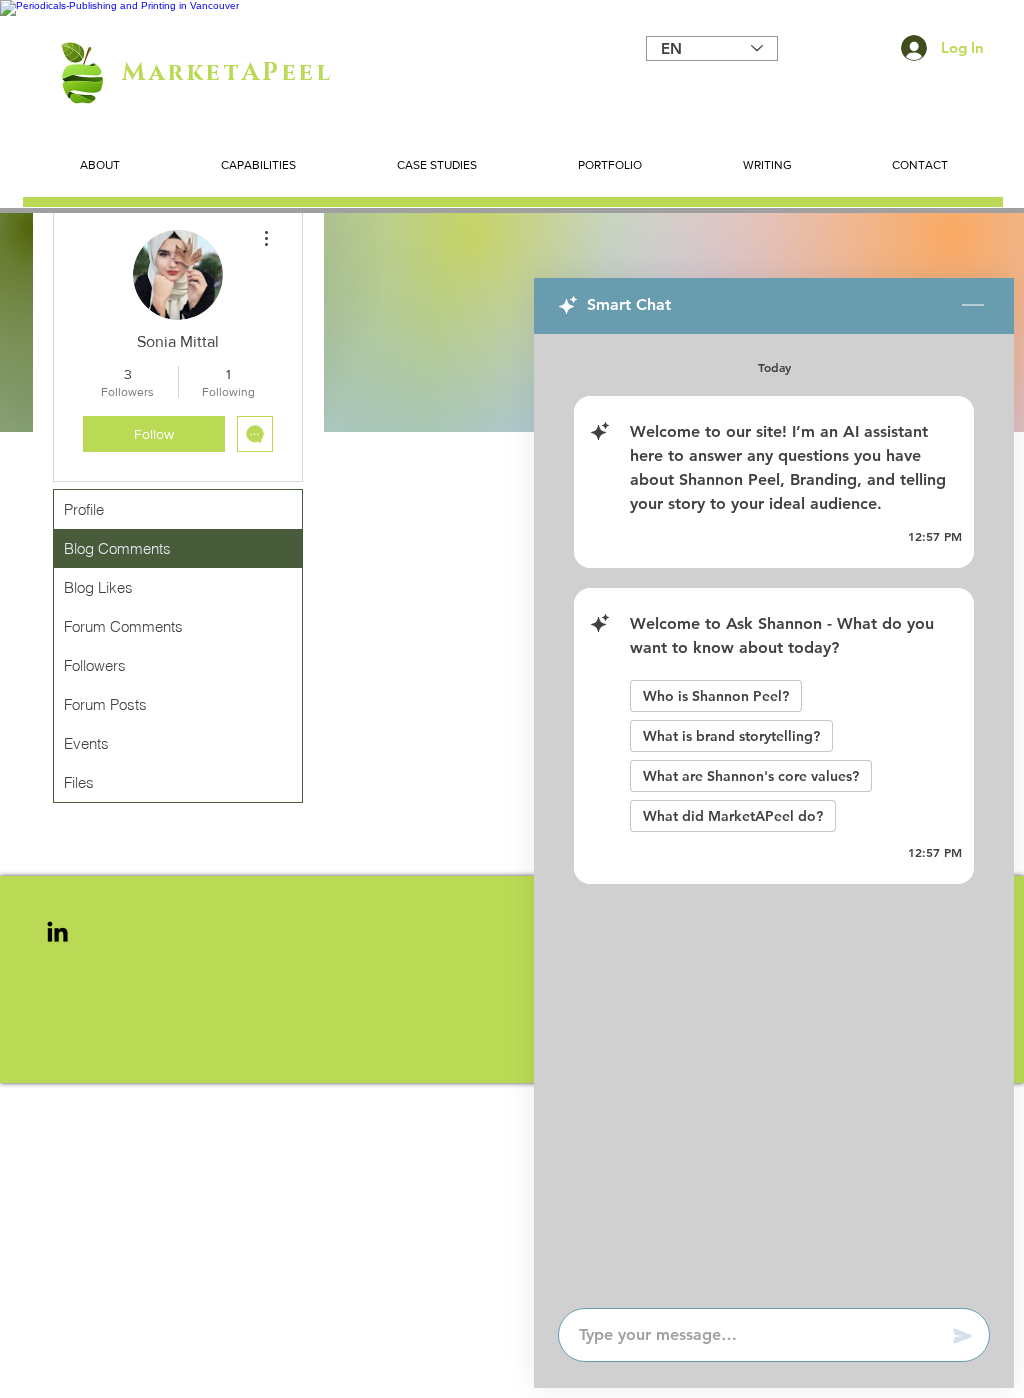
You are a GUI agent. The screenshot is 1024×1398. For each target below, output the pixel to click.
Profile (84, 509)
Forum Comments (123, 626)
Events (86, 743)
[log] (774, 815)
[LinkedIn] (57, 931)
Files (79, 782)
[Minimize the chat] (973, 306)
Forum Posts (105, 704)
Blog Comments (117, 548)
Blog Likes (98, 587)
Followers (95, 665)
